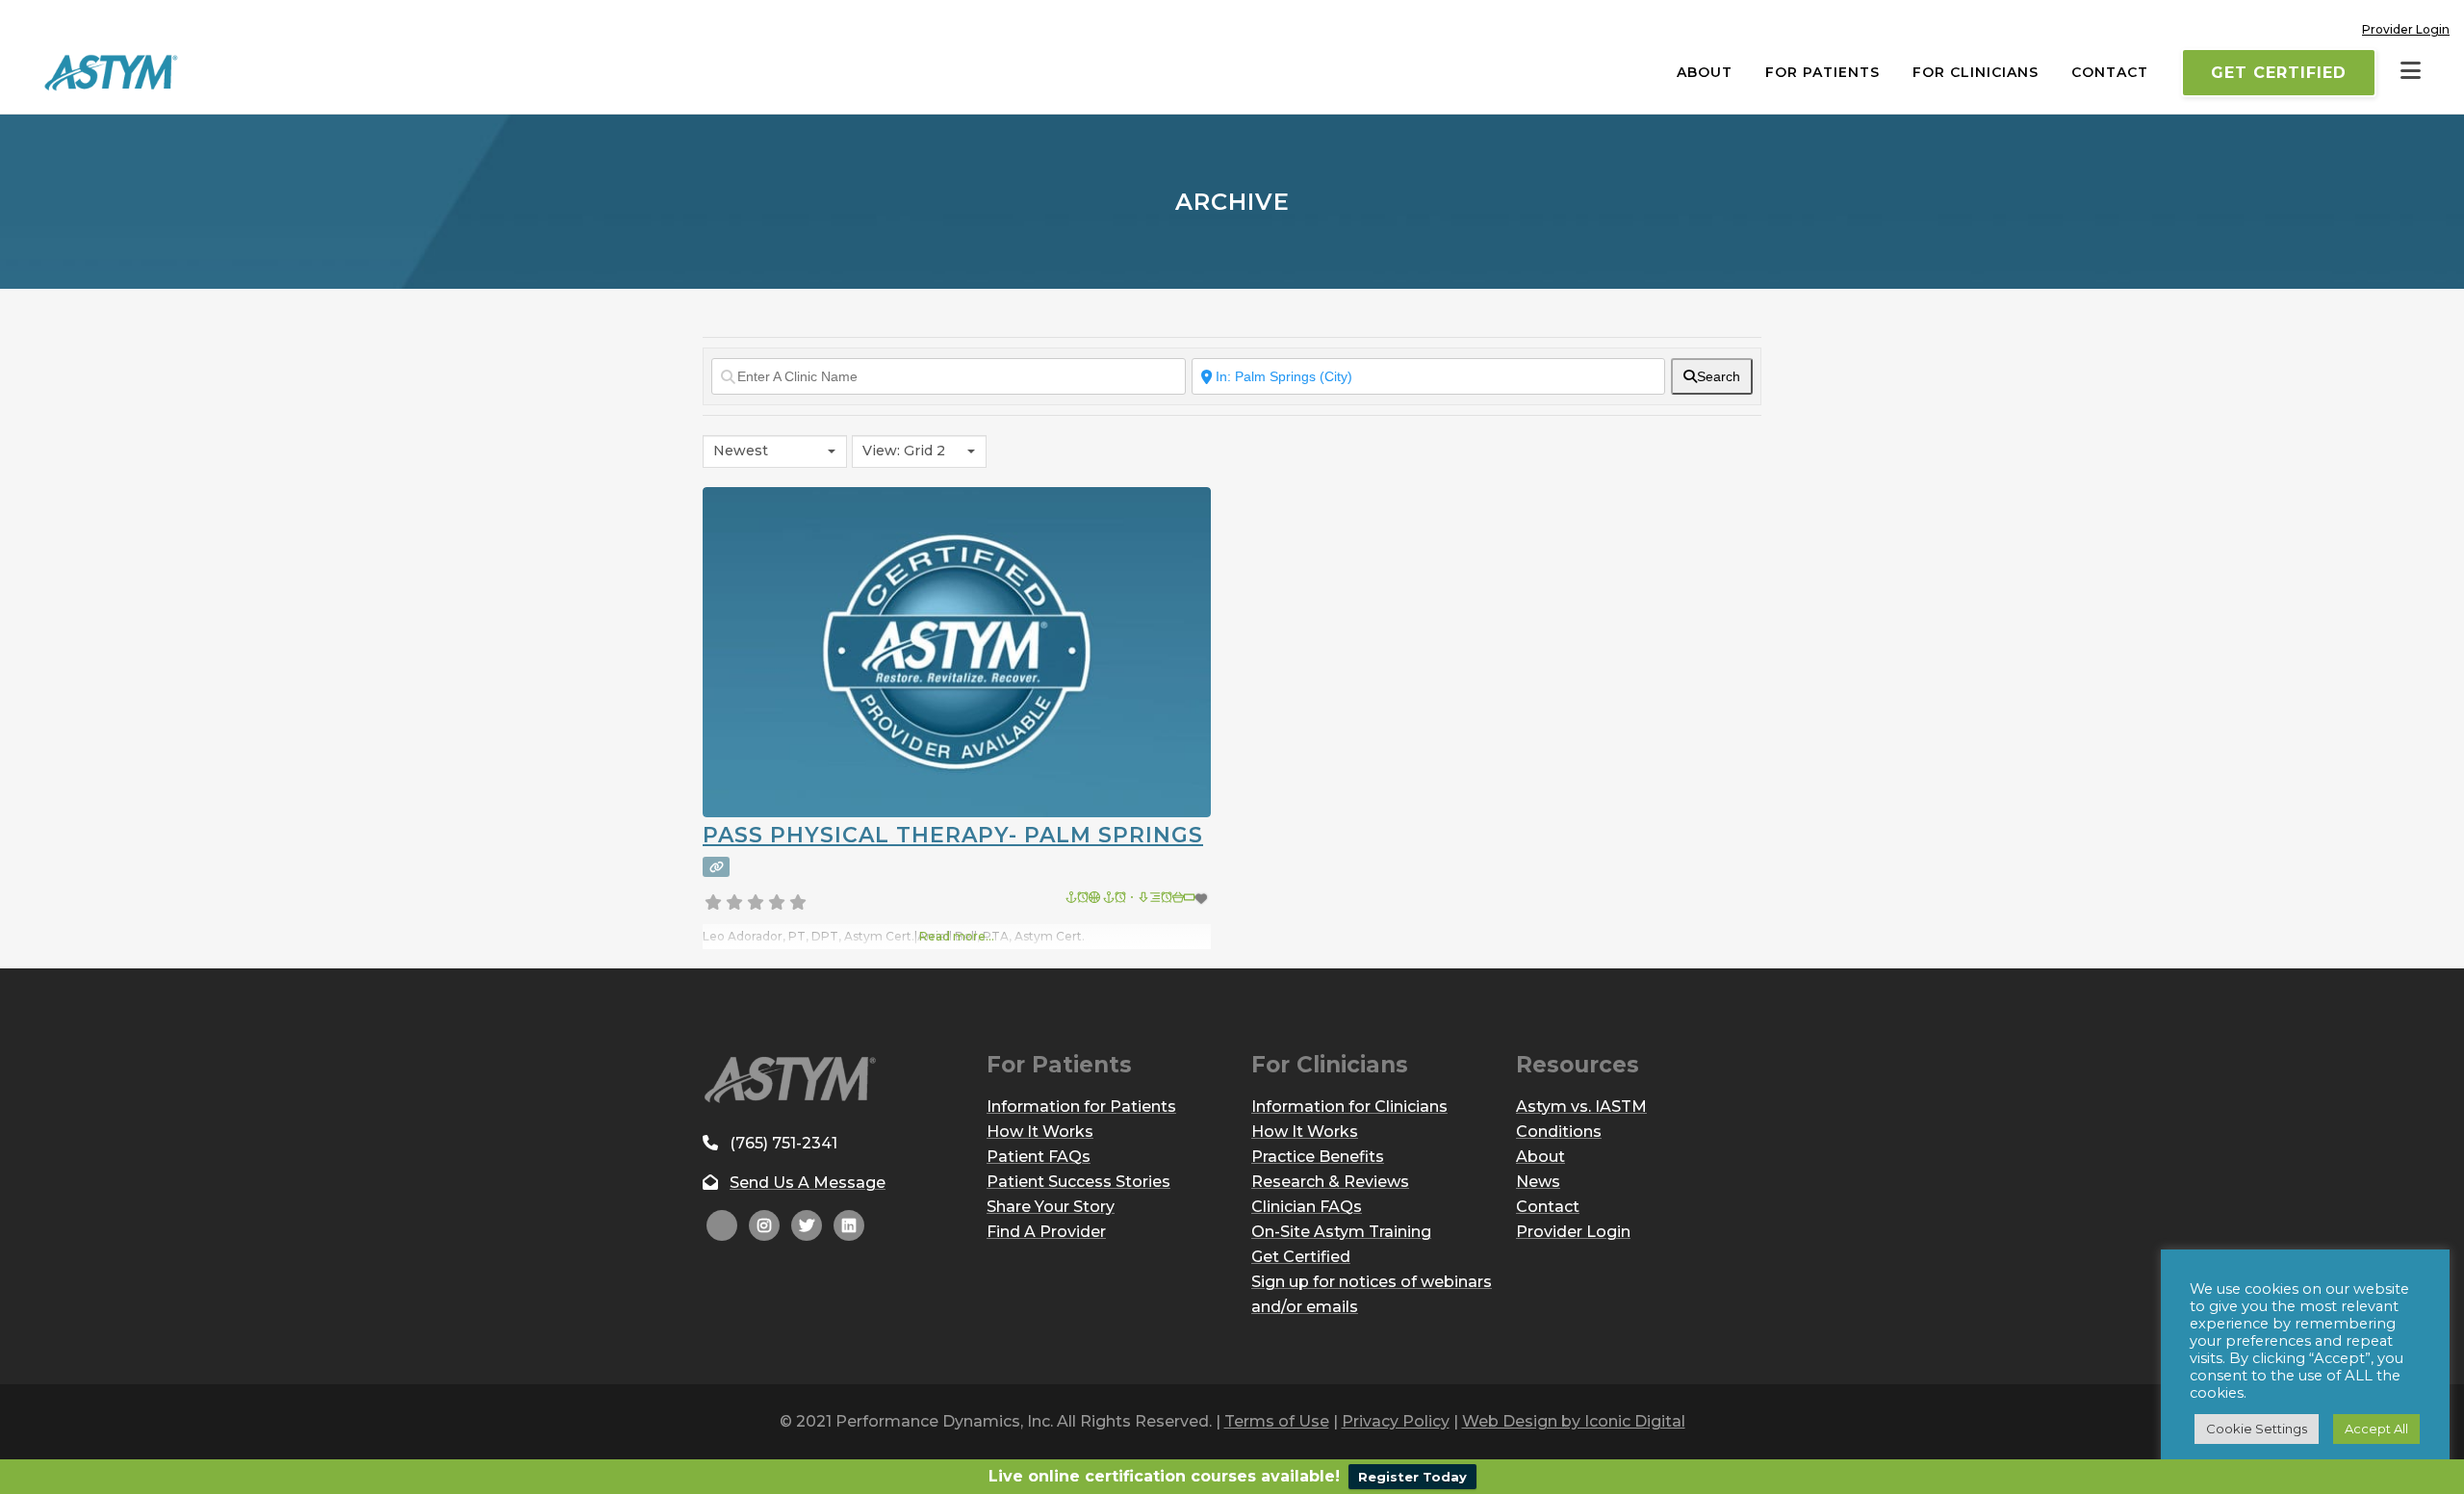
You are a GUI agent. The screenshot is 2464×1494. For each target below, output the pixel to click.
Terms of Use (1277, 1421)
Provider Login (2406, 29)
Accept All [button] (2376, 1429)
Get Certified (2279, 73)
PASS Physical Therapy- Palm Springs (953, 835)
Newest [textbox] (741, 451)
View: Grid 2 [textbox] (904, 451)
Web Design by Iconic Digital (1574, 1421)
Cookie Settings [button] (2257, 1429)
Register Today (1412, 1477)
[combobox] (775, 451)
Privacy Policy (1396, 1421)
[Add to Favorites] (1138, 899)
